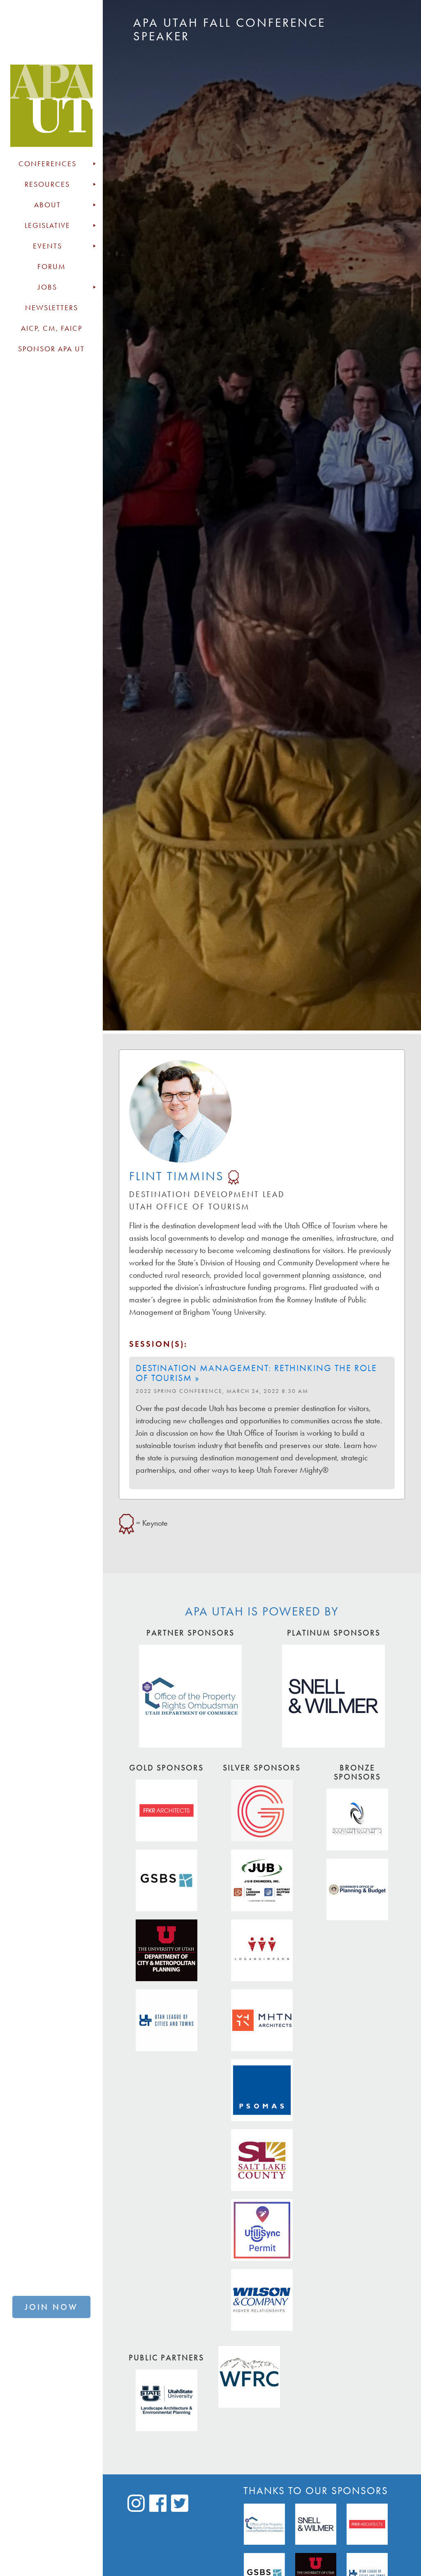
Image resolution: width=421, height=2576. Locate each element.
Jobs (47, 287)
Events (47, 246)
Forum (52, 267)
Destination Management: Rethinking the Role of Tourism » (256, 1373)
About (47, 205)
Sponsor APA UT (51, 349)
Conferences (47, 164)
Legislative (47, 225)
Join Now (51, 2307)
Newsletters (52, 308)
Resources (47, 184)
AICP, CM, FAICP (52, 328)
